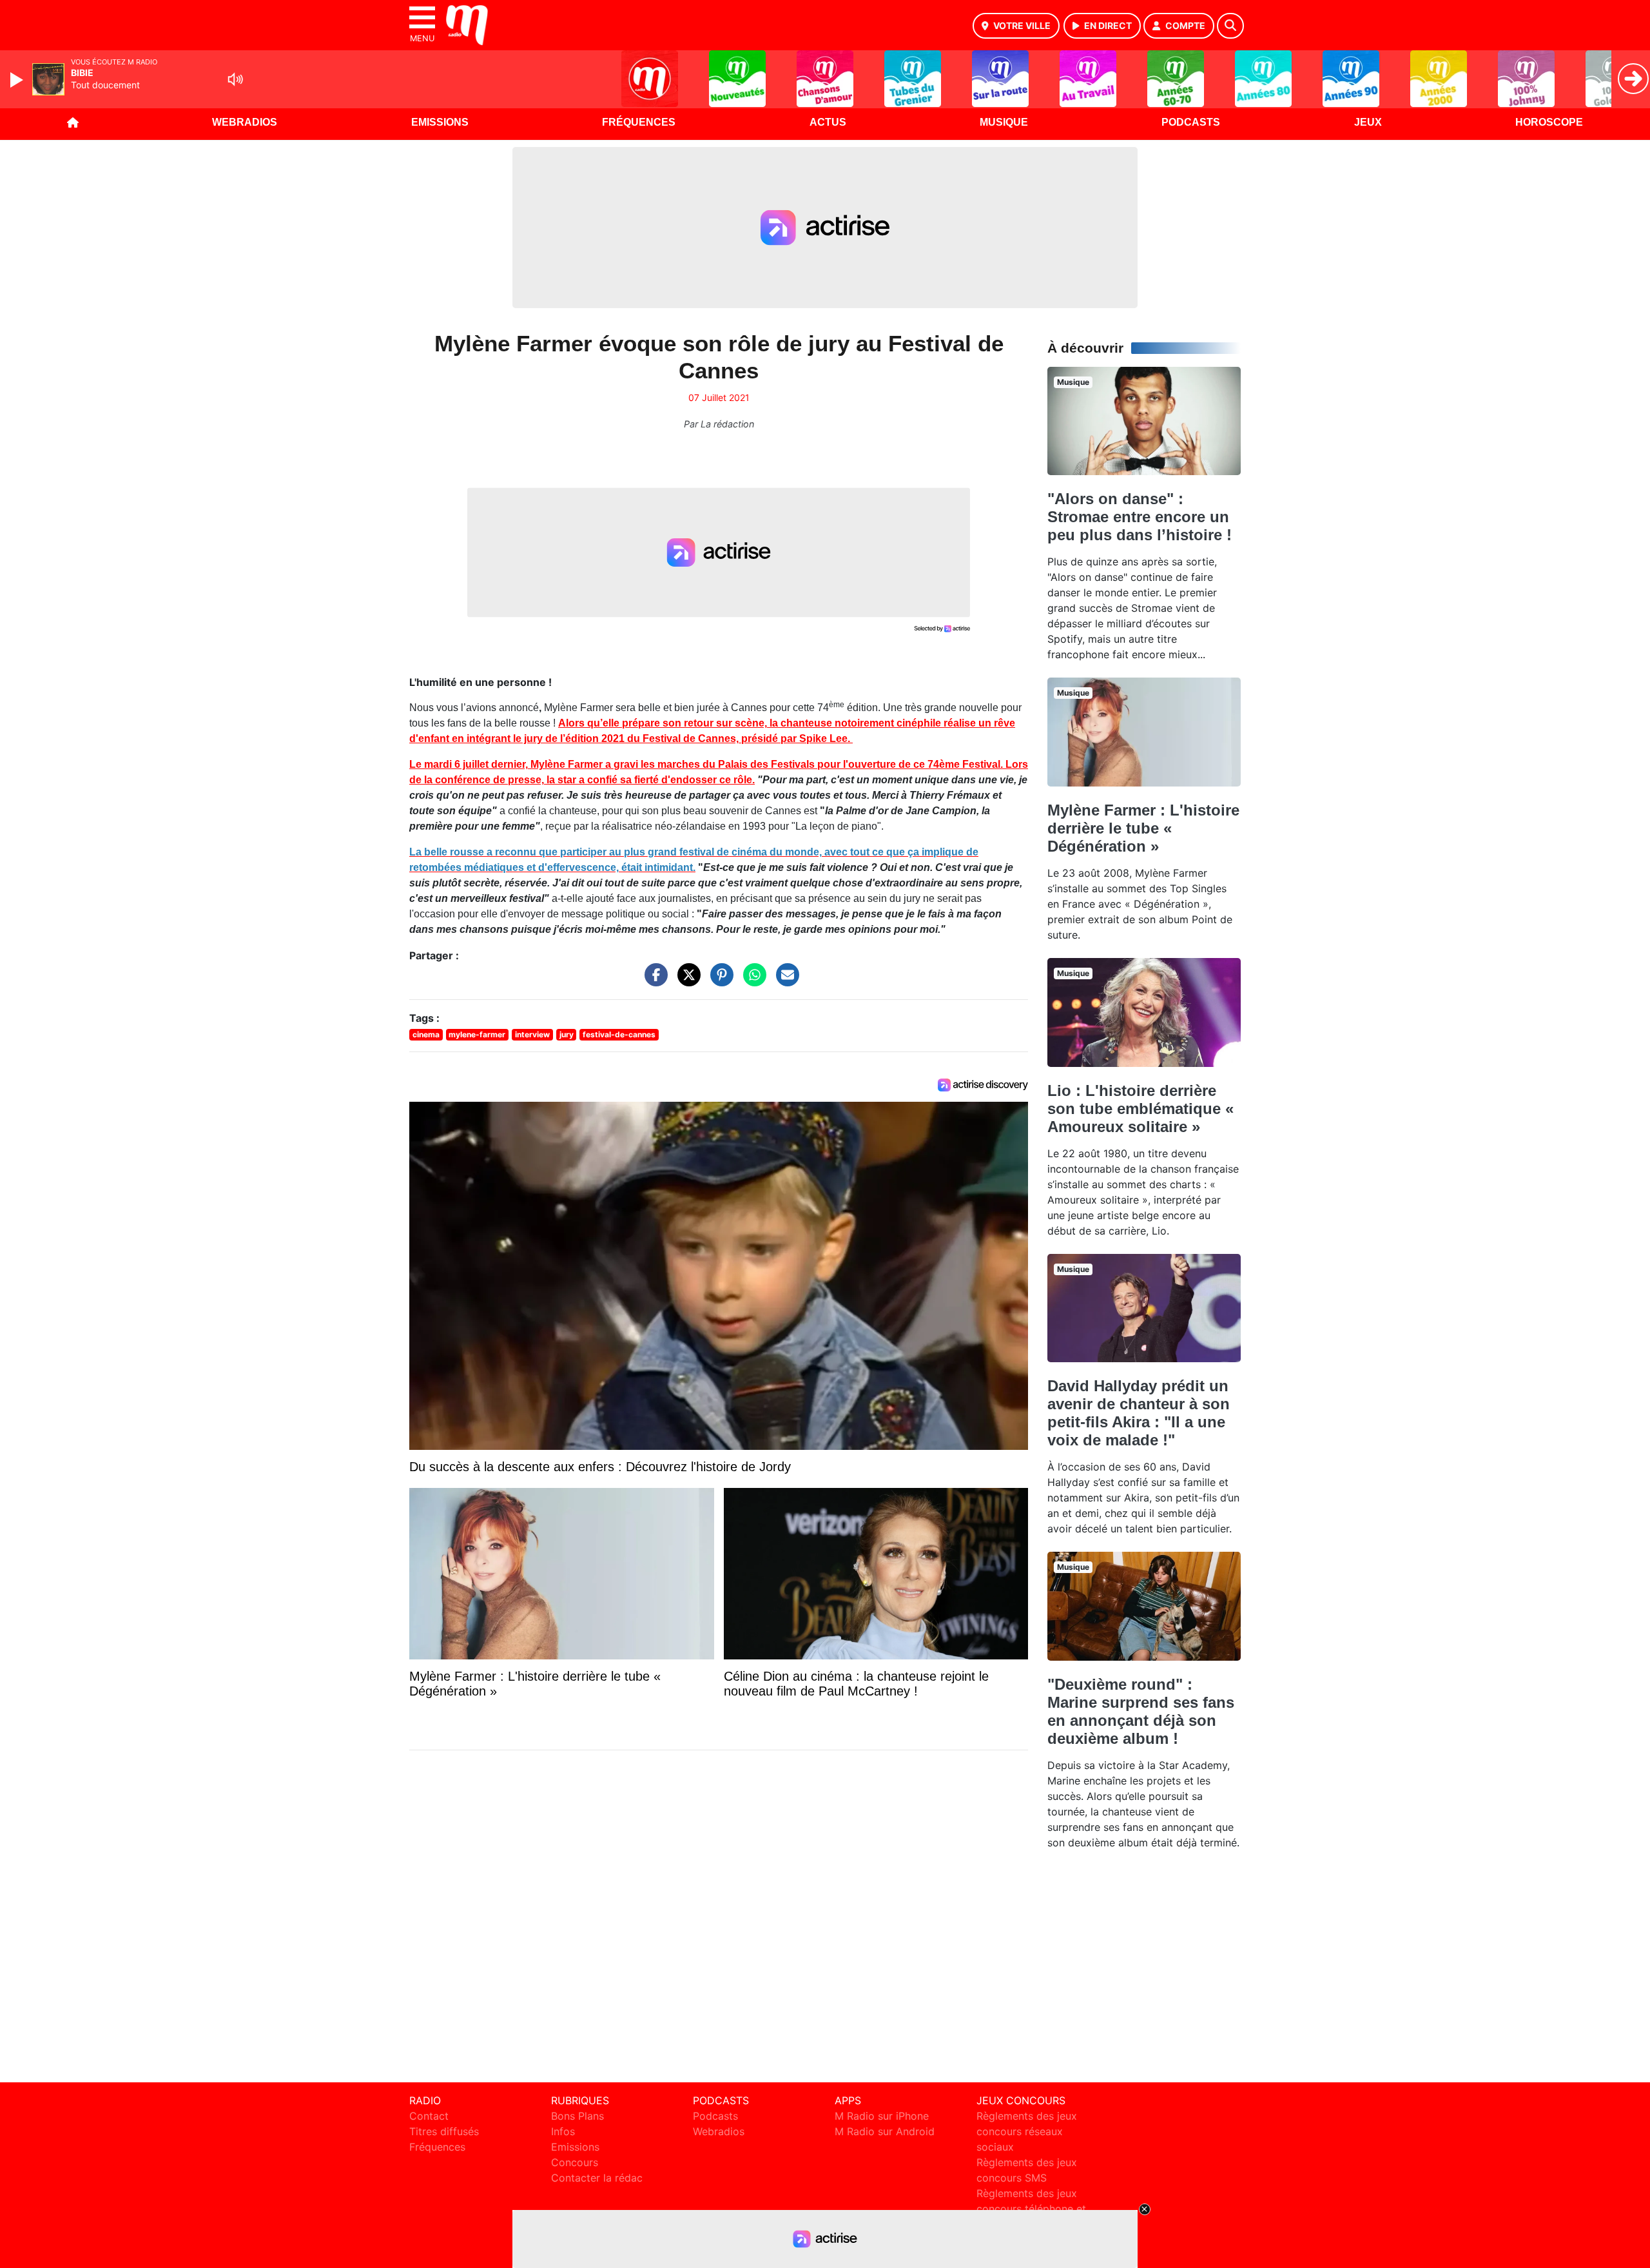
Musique (1004, 122)
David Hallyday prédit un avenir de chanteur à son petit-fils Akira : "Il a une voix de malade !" (1139, 1413)
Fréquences (639, 122)
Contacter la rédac (597, 2178)
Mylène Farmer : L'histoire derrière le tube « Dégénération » (1143, 828)
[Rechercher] (1230, 26)
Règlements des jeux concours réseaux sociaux (1027, 2131)
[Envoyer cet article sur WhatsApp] (752, 981)
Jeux (1368, 122)
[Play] (18, 80)
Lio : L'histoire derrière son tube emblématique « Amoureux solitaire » (1140, 1109)
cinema (426, 1034)
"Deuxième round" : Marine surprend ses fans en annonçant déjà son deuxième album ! (1141, 1711)
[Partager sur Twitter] (686, 981)
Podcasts (1191, 122)
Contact (429, 2116)
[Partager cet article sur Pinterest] (719, 981)
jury (567, 1034)
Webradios (245, 122)
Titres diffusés (444, 2131)
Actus (828, 122)
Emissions (440, 122)
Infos (563, 2131)
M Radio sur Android (885, 2131)
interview (532, 1034)
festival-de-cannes (619, 1034)
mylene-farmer (477, 1034)
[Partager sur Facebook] (653, 981)
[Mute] (235, 79)
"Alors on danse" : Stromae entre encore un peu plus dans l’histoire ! (1140, 517)
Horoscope (1549, 122)
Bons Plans (577, 2116)
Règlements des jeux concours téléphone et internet (1031, 2209)
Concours (575, 2162)
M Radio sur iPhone (882, 2116)
